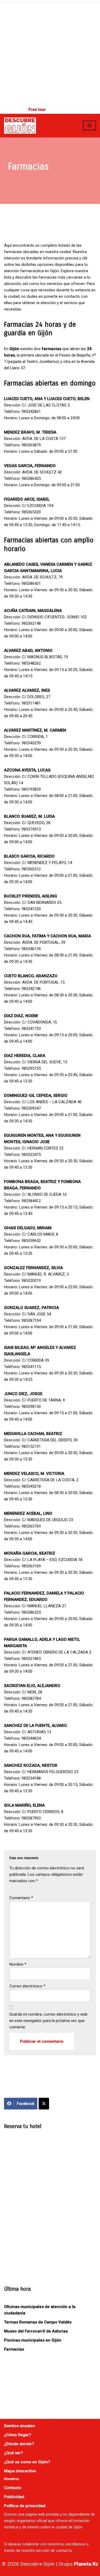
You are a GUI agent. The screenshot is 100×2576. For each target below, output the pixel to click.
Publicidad (14, 2497)
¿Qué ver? (13, 2453)
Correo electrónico (27, 1986)
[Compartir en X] (44, 2104)
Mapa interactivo (20, 2471)
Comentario (21, 1898)
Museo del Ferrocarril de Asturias (36, 2331)
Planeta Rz (86, 2564)
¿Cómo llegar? (18, 2435)
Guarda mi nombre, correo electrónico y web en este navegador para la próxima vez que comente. (48, 2021)
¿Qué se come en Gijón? (27, 2462)
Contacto (13, 2488)
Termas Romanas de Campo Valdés (38, 2322)
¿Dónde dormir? (19, 2444)
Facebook (25, 2104)
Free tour (37, 110)
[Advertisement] (50, 53)
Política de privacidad (25, 2506)
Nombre (18, 1964)
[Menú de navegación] (89, 125)
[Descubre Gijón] (20, 126)
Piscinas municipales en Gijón (33, 2340)
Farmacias (14, 2349)
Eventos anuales (19, 2426)
